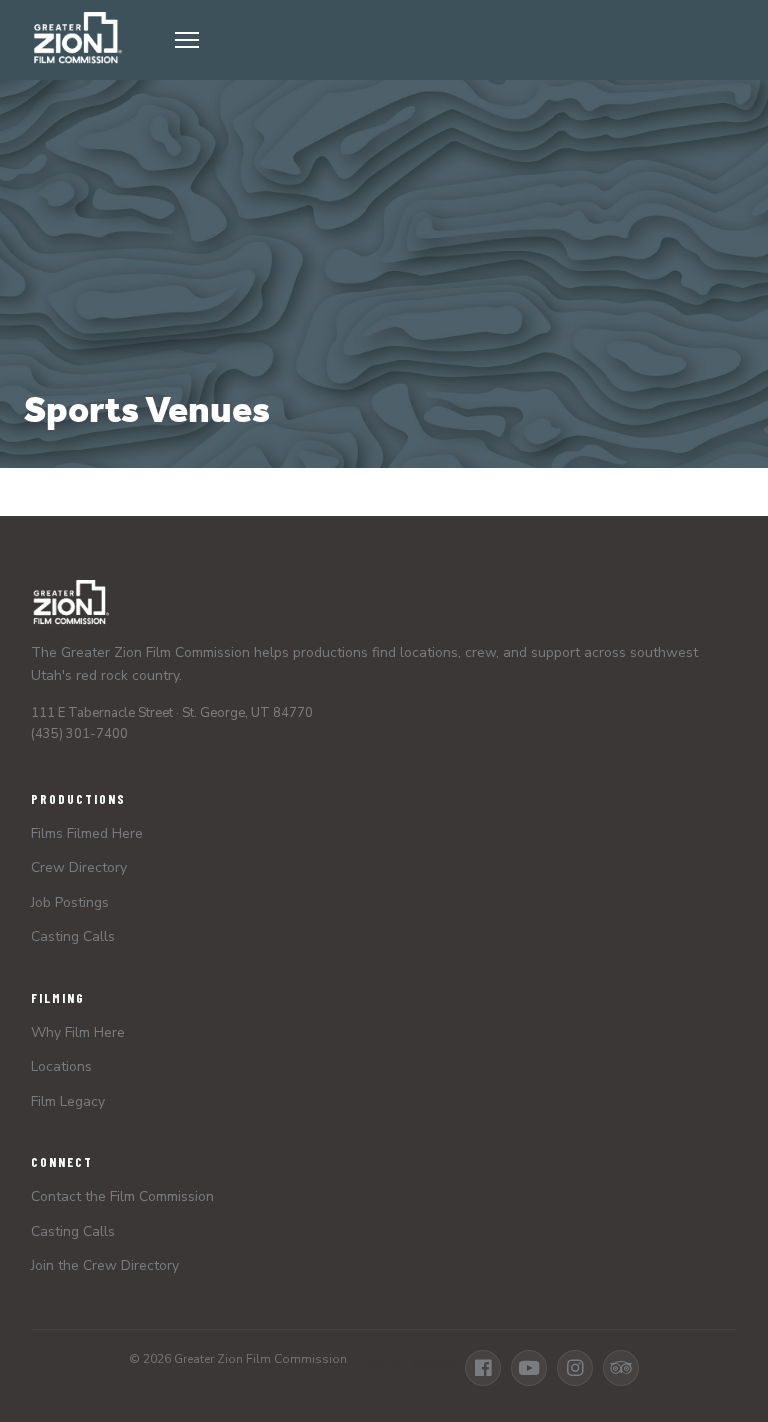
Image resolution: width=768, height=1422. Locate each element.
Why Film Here (78, 1032)
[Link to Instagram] (575, 1368)
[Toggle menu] (450, 40)
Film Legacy (68, 1101)
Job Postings (70, 902)
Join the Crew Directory (105, 1265)
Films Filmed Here (87, 833)
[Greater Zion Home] (77, 40)
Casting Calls (73, 936)
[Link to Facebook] (483, 1368)
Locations (61, 1066)
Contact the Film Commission (122, 1196)
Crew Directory (79, 867)
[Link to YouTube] (529, 1368)
